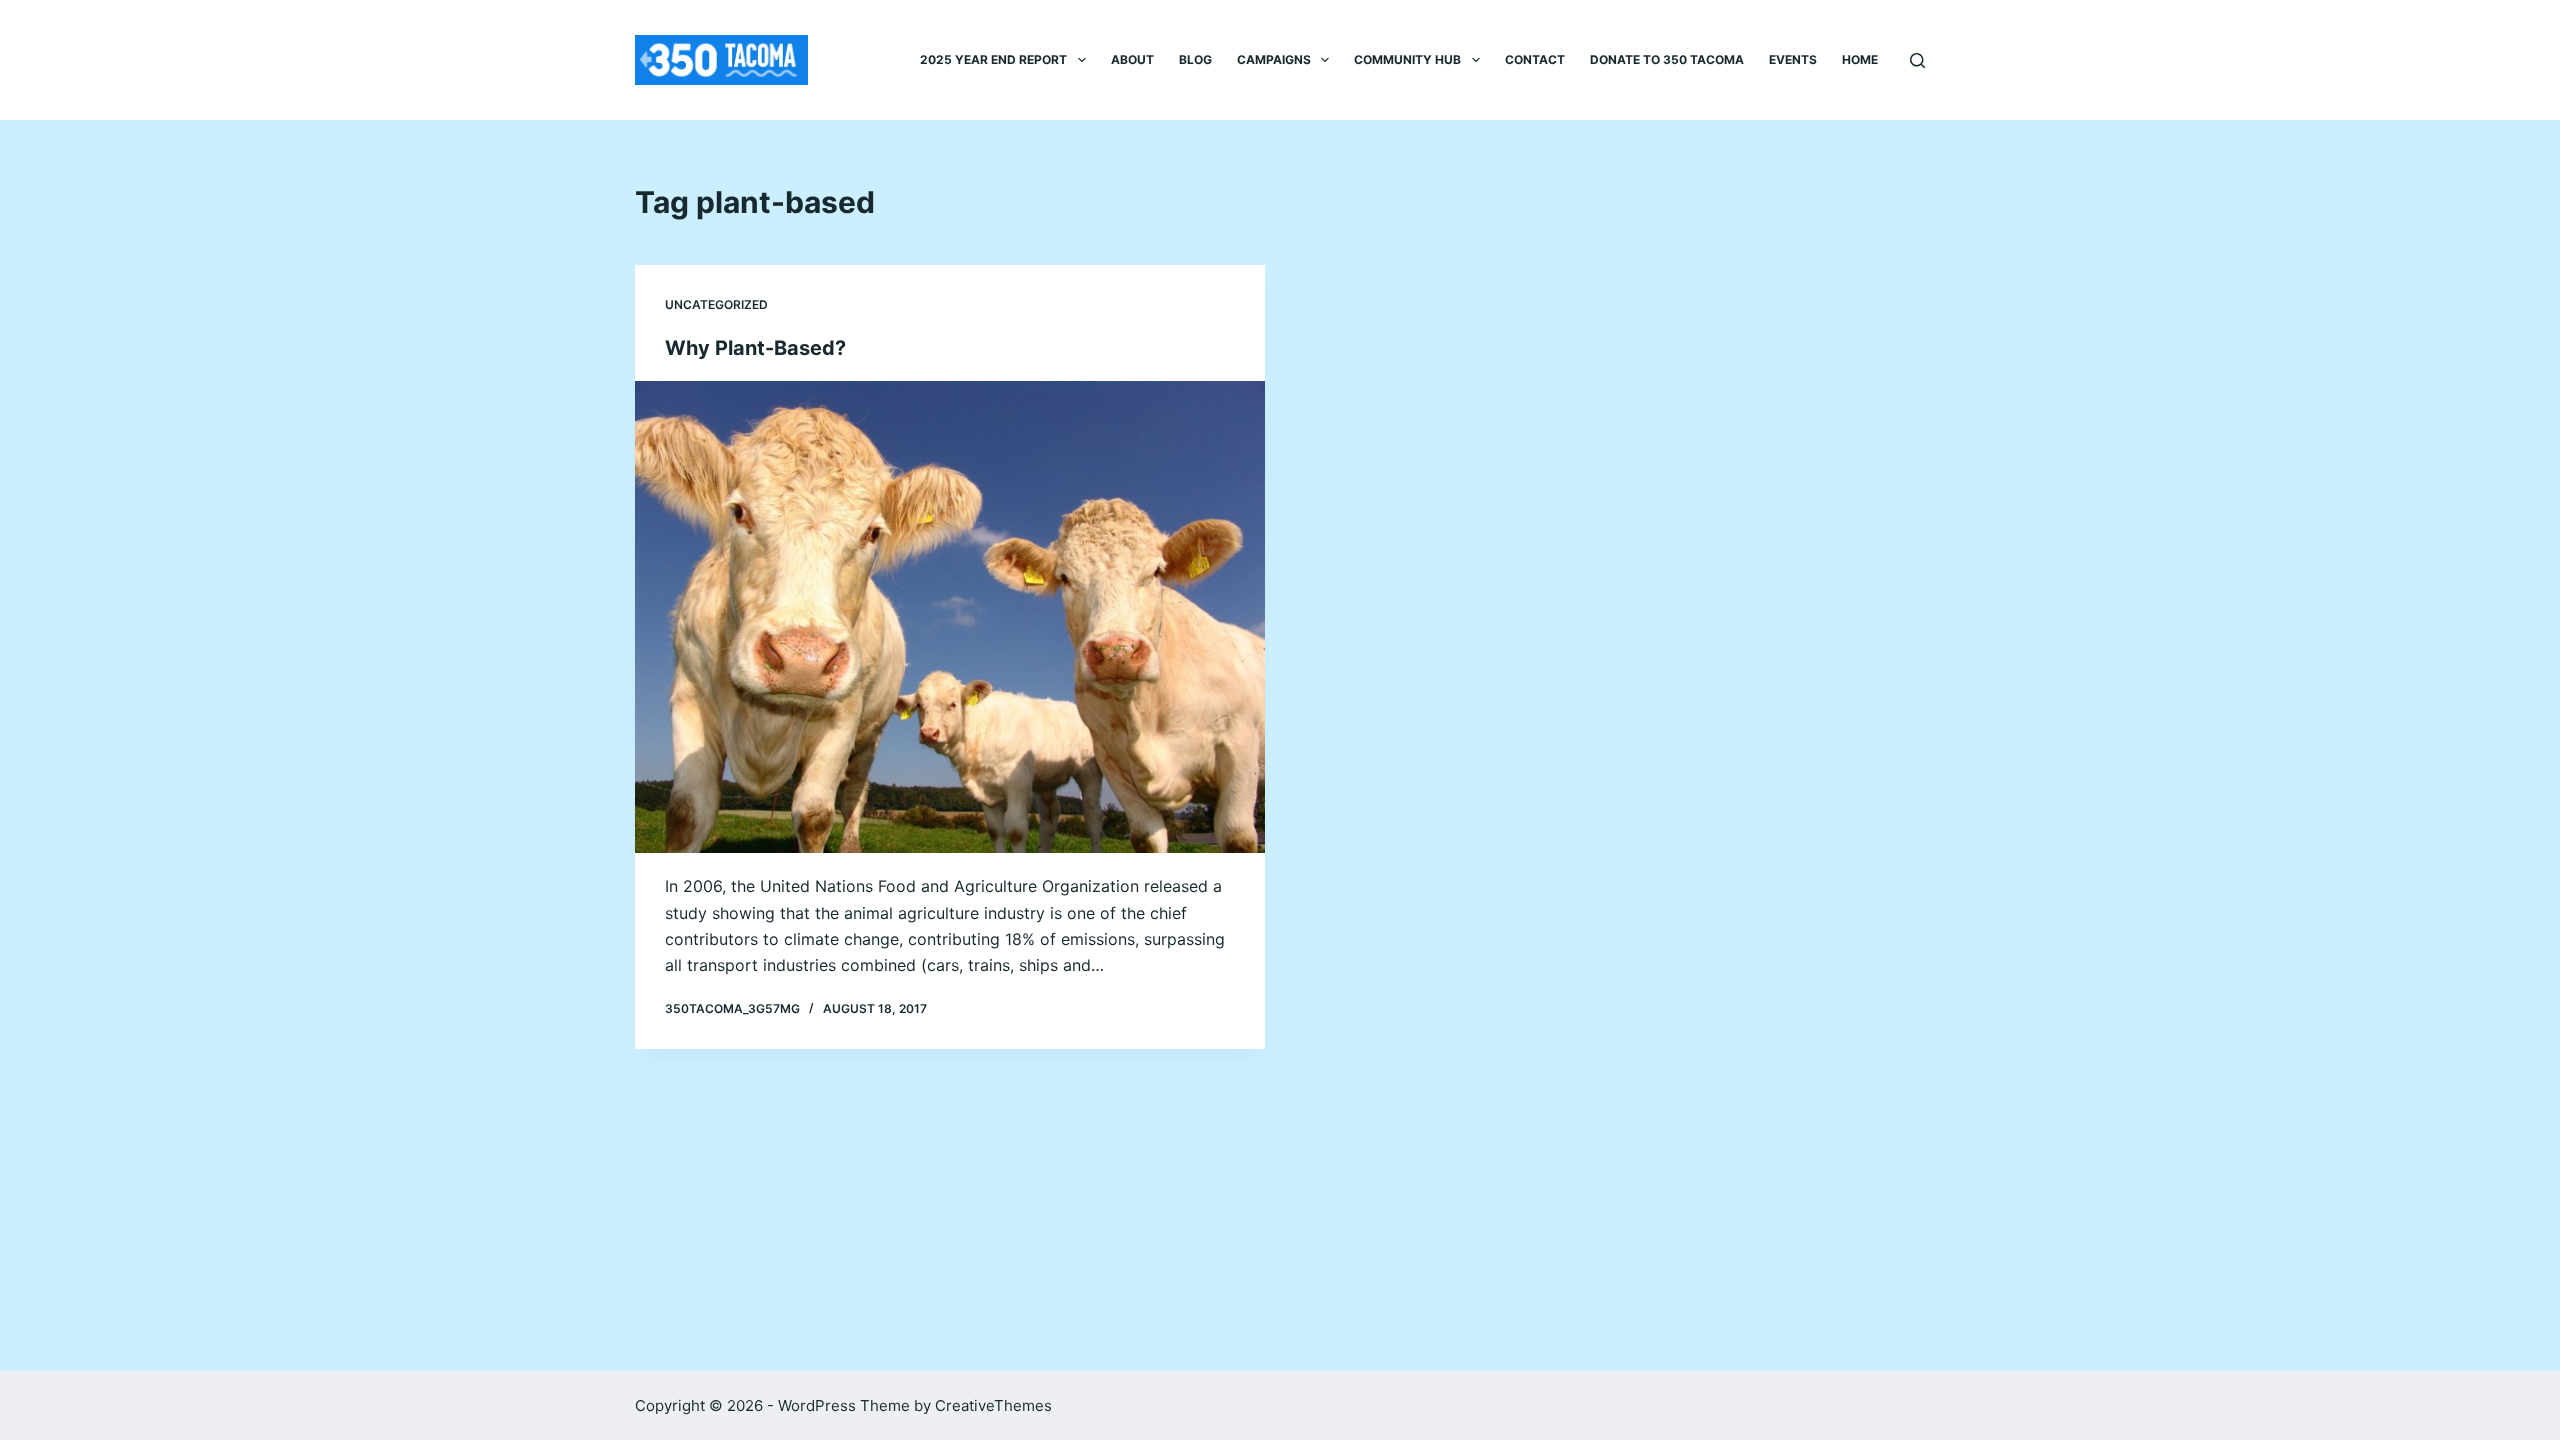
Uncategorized (716, 304)
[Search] (1917, 60)
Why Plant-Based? (755, 348)
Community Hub (1407, 59)
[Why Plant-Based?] (950, 617)
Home (1860, 59)
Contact (1535, 59)
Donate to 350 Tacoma (1667, 59)
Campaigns (1274, 59)
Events (1793, 59)
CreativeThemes (993, 1405)
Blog (1195, 59)
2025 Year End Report (993, 59)
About (1132, 59)
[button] (1082, 60)
